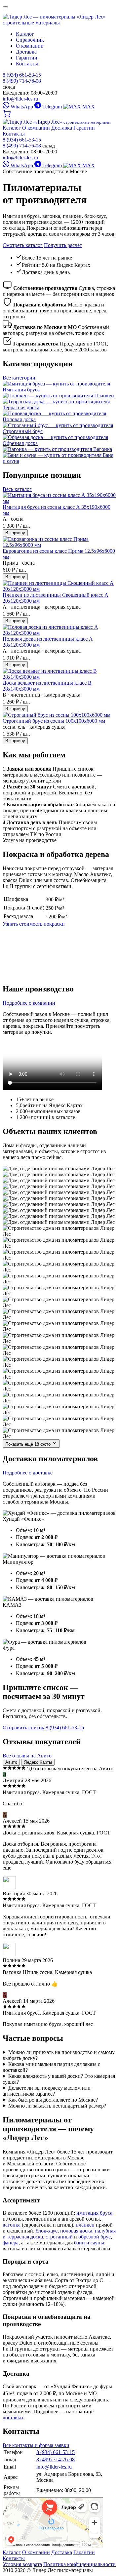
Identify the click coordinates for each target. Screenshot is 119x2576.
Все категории (19, 378)
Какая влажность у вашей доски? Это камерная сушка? (59, 2079)
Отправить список (23, 1728)
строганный (59, 2237)
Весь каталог (17, 489)
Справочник (30, 40)
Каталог (25, 34)
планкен (85, 2225)
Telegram (52, 107)
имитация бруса (94, 2213)
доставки (13, 2417)
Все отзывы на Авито (27, 1756)
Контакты (27, 64)
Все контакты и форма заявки (36, 2445)
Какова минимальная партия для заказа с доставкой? (51, 2067)
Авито (11, 1762)
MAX (88, 107)
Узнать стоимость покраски (34, 924)
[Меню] (5, 7)
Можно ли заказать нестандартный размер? (57, 2106)
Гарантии (27, 58)
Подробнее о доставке (28, 1473)
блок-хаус (47, 2231)
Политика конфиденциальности (79, 2564)
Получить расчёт (63, 245)
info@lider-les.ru (20, 99)
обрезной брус (95, 2237)
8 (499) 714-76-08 (22, 81)
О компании (30, 46)
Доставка (26, 52)
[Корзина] (7, 116)
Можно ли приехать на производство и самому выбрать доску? (59, 2055)
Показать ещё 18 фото (29, 1444)
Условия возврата (22, 2564)
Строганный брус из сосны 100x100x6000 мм (54, 721)
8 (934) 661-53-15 (22, 75)
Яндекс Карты (38, 1762)
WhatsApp (22, 107)
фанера (11, 2243)
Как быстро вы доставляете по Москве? (53, 2100)
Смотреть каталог (23, 245)
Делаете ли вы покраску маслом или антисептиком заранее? (47, 2091)
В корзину (15, 533)
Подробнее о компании (29, 1003)
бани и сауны (89, 2243)
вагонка (12, 2225)
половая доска (76, 2231)
